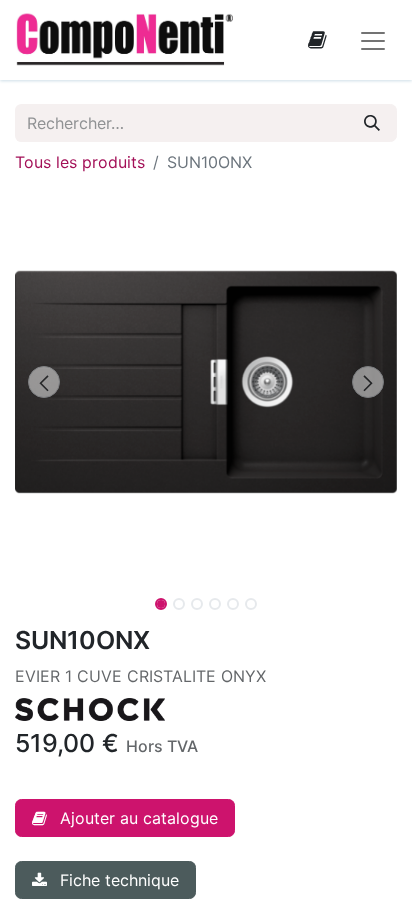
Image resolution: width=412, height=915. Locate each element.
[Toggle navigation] (373, 40)
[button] (43, 382)
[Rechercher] (372, 123)
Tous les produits (80, 162)
